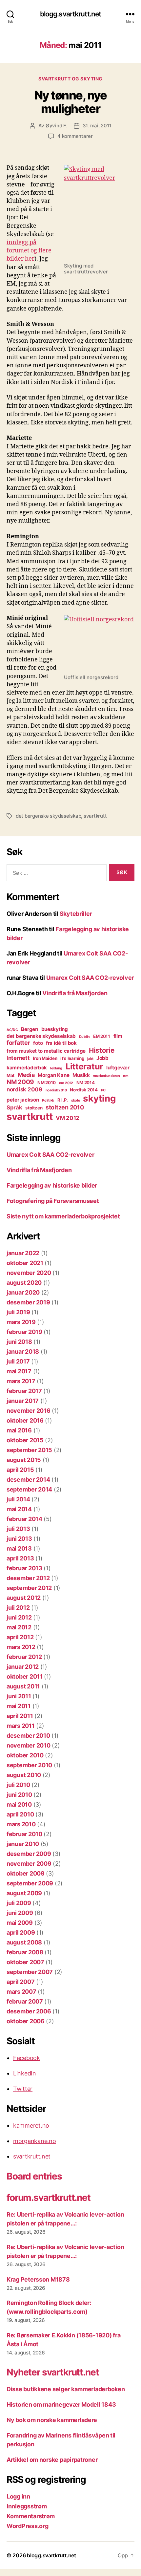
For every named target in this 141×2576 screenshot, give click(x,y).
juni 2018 (19, 1342)
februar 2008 (25, 1952)
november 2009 (29, 1864)
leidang (56, 1068)
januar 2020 (23, 1292)
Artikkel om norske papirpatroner (52, 2460)
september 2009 (30, 1883)
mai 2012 (19, 1627)
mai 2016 (19, 1430)
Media (26, 1075)
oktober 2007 (25, 1962)
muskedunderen (106, 1076)
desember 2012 (28, 1578)
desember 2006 (29, 2011)
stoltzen (34, 1108)
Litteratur (84, 1066)
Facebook (27, 2058)
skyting (99, 1098)
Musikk (81, 1075)
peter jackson (23, 1100)
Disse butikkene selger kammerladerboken (66, 2389)
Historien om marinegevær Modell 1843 (61, 2404)
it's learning (72, 1058)
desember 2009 (29, 1854)
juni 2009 (20, 1913)
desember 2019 (28, 1302)
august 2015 (24, 1460)
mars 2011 (21, 1726)
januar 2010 (23, 1844)
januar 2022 (23, 1253)
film (118, 1036)
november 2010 (29, 1745)
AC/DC (12, 1030)
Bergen (29, 1029)
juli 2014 (18, 1499)
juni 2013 (19, 1539)
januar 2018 (23, 1352)
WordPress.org (28, 2526)
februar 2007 (25, 2001)
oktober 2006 (26, 2021)
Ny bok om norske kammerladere (52, 2420)
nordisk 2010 (56, 1090)
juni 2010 (19, 1795)
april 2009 (21, 1932)
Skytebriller (76, 914)
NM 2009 (20, 1082)
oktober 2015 (25, 1440)
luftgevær (118, 1068)
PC (103, 1090)
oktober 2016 (25, 1420)
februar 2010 (24, 1834)
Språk (14, 1107)
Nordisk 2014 (84, 1090)
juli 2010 (18, 1785)
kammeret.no (31, 2125)
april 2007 (20, 1982)
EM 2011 (102, 1036)
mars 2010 (21, 1824)
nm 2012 (66, 1083)
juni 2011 (19, 1696)
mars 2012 (21, 1647)
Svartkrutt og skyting (70, 79)
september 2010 (29, 1765)
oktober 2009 (26, 1873)
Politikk (48, 1100)
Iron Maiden (45, 1058)
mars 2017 (21, 1381)
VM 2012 (68, 1118)
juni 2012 (19, 1617)
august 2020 (24, 1283)
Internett (18, 1058)
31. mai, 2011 (97, 126)
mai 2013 (19, 1548)
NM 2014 (86, 1083)
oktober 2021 (25, 1263)
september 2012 (29, 1588)
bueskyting (55, 1029)
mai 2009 (20, 1923)
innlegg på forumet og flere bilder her (29, 251)
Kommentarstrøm (31, 2516)
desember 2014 (28, 1480)
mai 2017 (19, 1371)
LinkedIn (25, 2073)
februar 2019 (24, 1332)
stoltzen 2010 (65, 1107)
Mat (10, 1075)
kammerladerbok (27, 1068)
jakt (90, 1059)
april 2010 (20, 1814)
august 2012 (24, 1598)
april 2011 (20, 1716)
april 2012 (20, 1637)
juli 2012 (18, 1608)
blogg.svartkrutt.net (71, 14)
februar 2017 (24, 1391)
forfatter (18, 1043)
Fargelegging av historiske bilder (52, 1185)
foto (38, 1043)
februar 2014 (24, 1519)
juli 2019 (18, 1312)
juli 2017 (18, 1361)
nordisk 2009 (24, 1089)
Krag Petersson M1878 (38, 2279)
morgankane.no (35, 2141)
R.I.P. (63, 1100)
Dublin (84, 1037)
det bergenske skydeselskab (48, 816)
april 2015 (20, 1470)
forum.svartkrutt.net (49, 2198)
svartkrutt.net (32, 2156)
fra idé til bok (61, 1043)
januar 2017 (23, 1401)
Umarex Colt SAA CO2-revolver (90, 978)
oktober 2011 (25, 1676)
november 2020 (29, 1273)
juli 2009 (19, 1903)
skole (76, 1100)
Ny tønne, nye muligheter (71, 102)
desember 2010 (28, 1736)
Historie (102, 1050)
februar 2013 (24, 1568)
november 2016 (29, 1411)
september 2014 (29, 1489)
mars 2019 (21, 1322)
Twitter (23, 2089)
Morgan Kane (53, 1075)
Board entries (34, 2176)
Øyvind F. (56, 126)
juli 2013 (18, 1529)
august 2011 (23, 1686)
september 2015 (29, 1450)
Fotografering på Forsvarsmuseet (53, 1201)
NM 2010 (47, 1083)
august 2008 (24, 1942)
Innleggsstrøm (27, 2506)
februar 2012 (24, 1657)
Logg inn (18, 2496)
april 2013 (20, 1558)
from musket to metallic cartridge (46, 1051)
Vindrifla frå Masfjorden (75, 993)
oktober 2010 (25, 1755)
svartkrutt (95, 816)
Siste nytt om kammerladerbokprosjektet (63, 1216)
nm (126, 1076)
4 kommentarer (75, 136)
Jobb (102, 1058)
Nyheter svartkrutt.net (53, 2372)
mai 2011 (19, 1706)
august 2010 (24, 1775)
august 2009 (24, 1893)
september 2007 (30, 1972)
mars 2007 (21, 1992)
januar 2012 (23, 1667)
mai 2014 (19, 1509)
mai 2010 (19, 1804)
